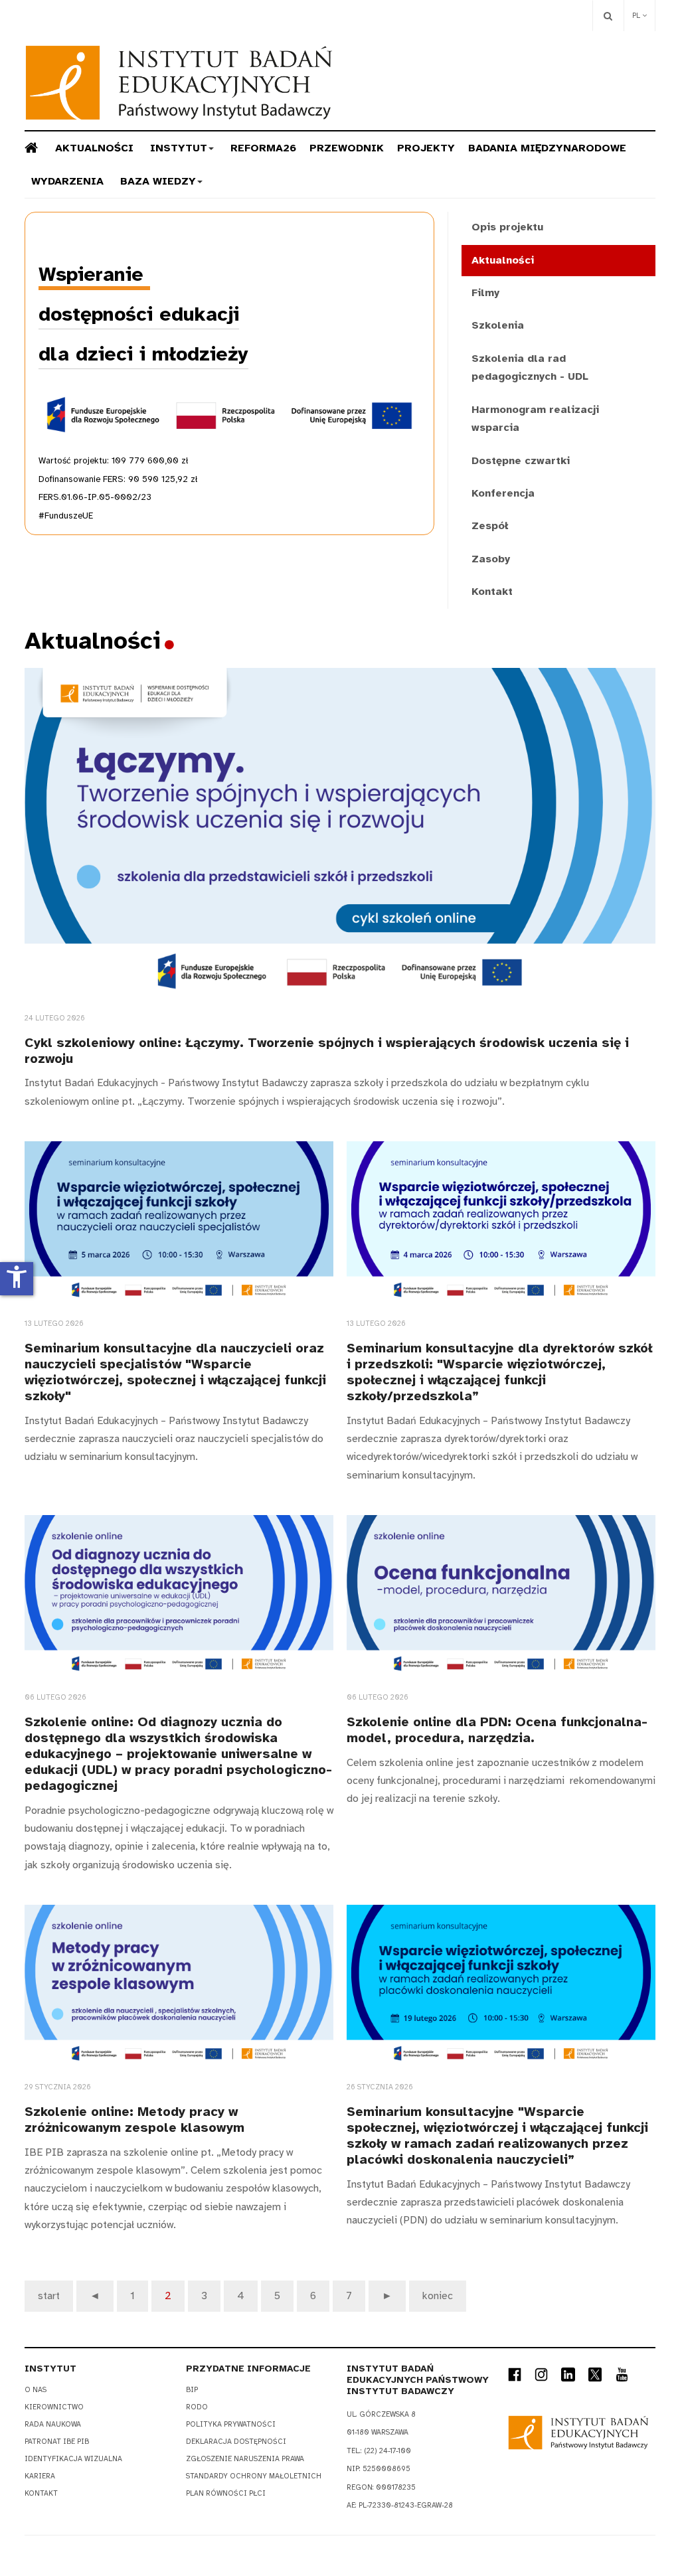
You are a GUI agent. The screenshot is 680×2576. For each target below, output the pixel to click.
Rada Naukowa (53, 2424)
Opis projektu (507, 227)
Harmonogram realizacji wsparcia (535, 419)
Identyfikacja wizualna (73, 2459)
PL (637, 16)
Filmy (485, 293)
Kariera (40, 2476)
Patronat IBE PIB (57, 2442)
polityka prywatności (231, 2424)
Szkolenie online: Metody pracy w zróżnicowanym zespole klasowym (134, 2120)
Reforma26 (263, 148)
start (49, 2296)
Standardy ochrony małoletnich (254, 2476)
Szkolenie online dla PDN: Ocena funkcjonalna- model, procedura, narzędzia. (497, 1730)
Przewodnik (347, 148)
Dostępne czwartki (521, 461)
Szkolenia (498, 325)
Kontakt (492, 592)
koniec (438, 2296)
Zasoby (491, 559)
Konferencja (503, 493)
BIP (192, 2390)
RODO (197, 2407)
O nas (36, 2390)
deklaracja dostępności (236, 2442)
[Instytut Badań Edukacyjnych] (179, 83)
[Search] (608, 16)
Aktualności (94, 148)
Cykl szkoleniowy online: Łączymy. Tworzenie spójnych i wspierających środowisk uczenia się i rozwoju (327, 1051)
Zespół (490, 526)
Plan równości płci (226, 2493)
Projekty (426, 148)
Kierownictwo (54, 2407)
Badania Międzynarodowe (547, 148)
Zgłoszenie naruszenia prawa (245, 2459)
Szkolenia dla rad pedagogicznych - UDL (530, 367)
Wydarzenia (67, 181)
